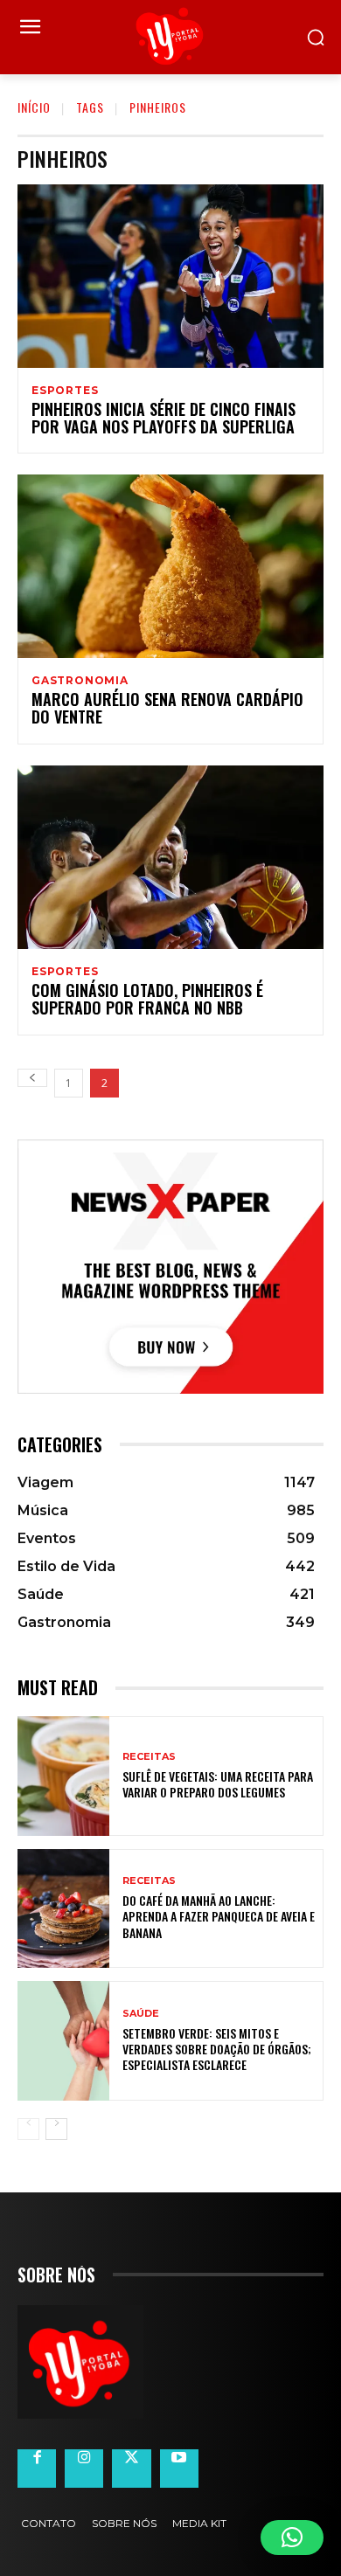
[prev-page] (32, 1078)
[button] (292, 2538)
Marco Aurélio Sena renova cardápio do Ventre (167, 708)
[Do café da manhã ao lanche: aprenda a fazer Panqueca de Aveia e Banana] (63, 1909)
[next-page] (56, 2129)
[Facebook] (37, 2469)
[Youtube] (179, 2469)
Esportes (65, 391)
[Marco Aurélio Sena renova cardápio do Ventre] (170, 566)
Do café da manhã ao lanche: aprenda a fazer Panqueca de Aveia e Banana (219, 1916)
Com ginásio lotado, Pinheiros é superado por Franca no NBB (147, 999)
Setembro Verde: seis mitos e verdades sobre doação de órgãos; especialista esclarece (217, 2049)
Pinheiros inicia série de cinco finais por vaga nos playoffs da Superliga (164, 418)
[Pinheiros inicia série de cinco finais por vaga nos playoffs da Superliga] (170, 276)
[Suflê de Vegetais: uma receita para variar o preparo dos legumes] (63, 1776)
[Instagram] (84, 2469)
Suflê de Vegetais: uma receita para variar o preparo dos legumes (218, 1784)
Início (34, 107)
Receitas (149, 1757)
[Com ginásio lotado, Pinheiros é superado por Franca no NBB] (170, 857)
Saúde (141, 2014)
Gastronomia (80, 681)
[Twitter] (131, 2469)
